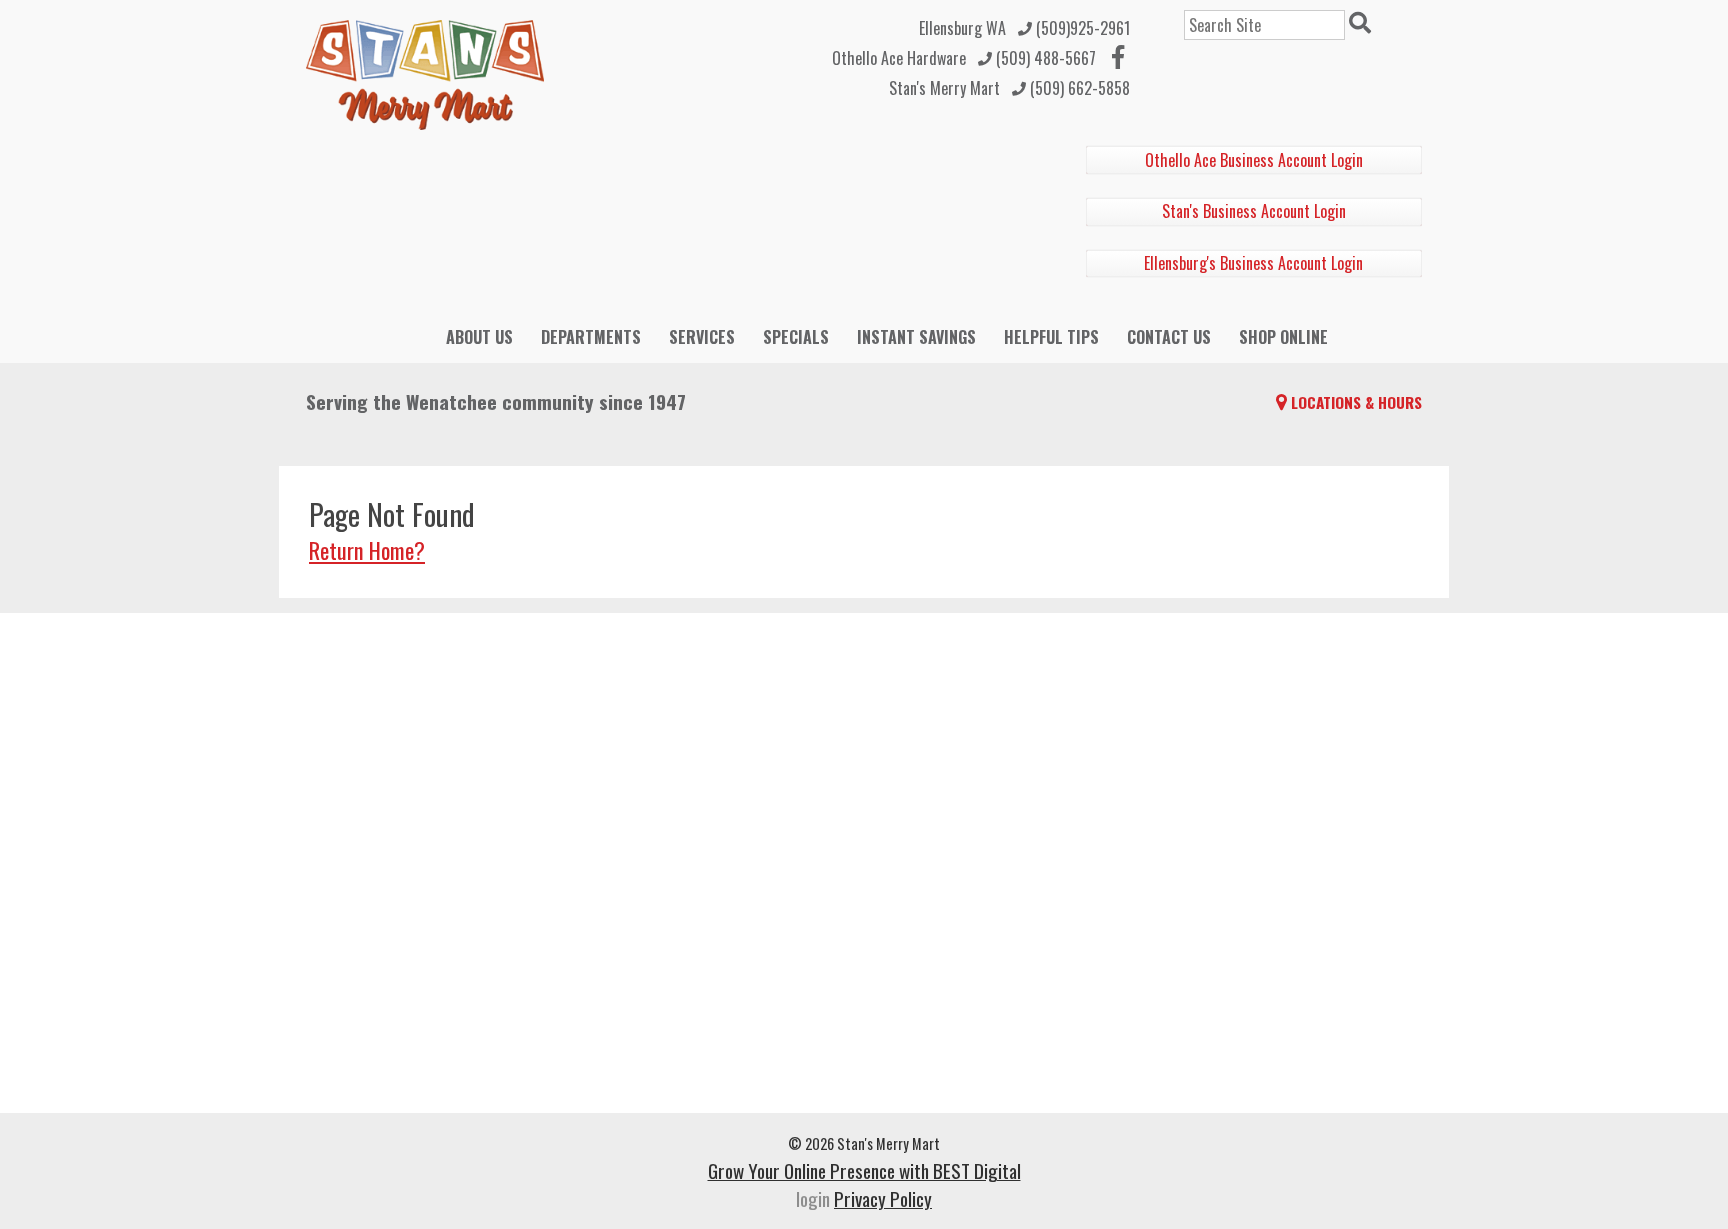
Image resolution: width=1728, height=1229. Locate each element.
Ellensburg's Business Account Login (1253, 263)
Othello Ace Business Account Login (1254, 160)
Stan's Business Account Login (1254, 211)
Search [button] (1363, 25)
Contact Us (1169, 337)
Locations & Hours (1356, 402)
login (813, 1198)
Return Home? (367, 549)
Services (702, 337)
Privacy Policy (883, 1198)
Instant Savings (916, 337)
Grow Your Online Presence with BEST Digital (864, 1170)
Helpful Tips (1051, 337)
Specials (796, 337)
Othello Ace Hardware (899, 58)
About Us (479, 337)
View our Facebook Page (1118, 57)
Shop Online (1283, 337)
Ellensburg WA (962, 28)
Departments (591, 337)
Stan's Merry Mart (944, 88)
